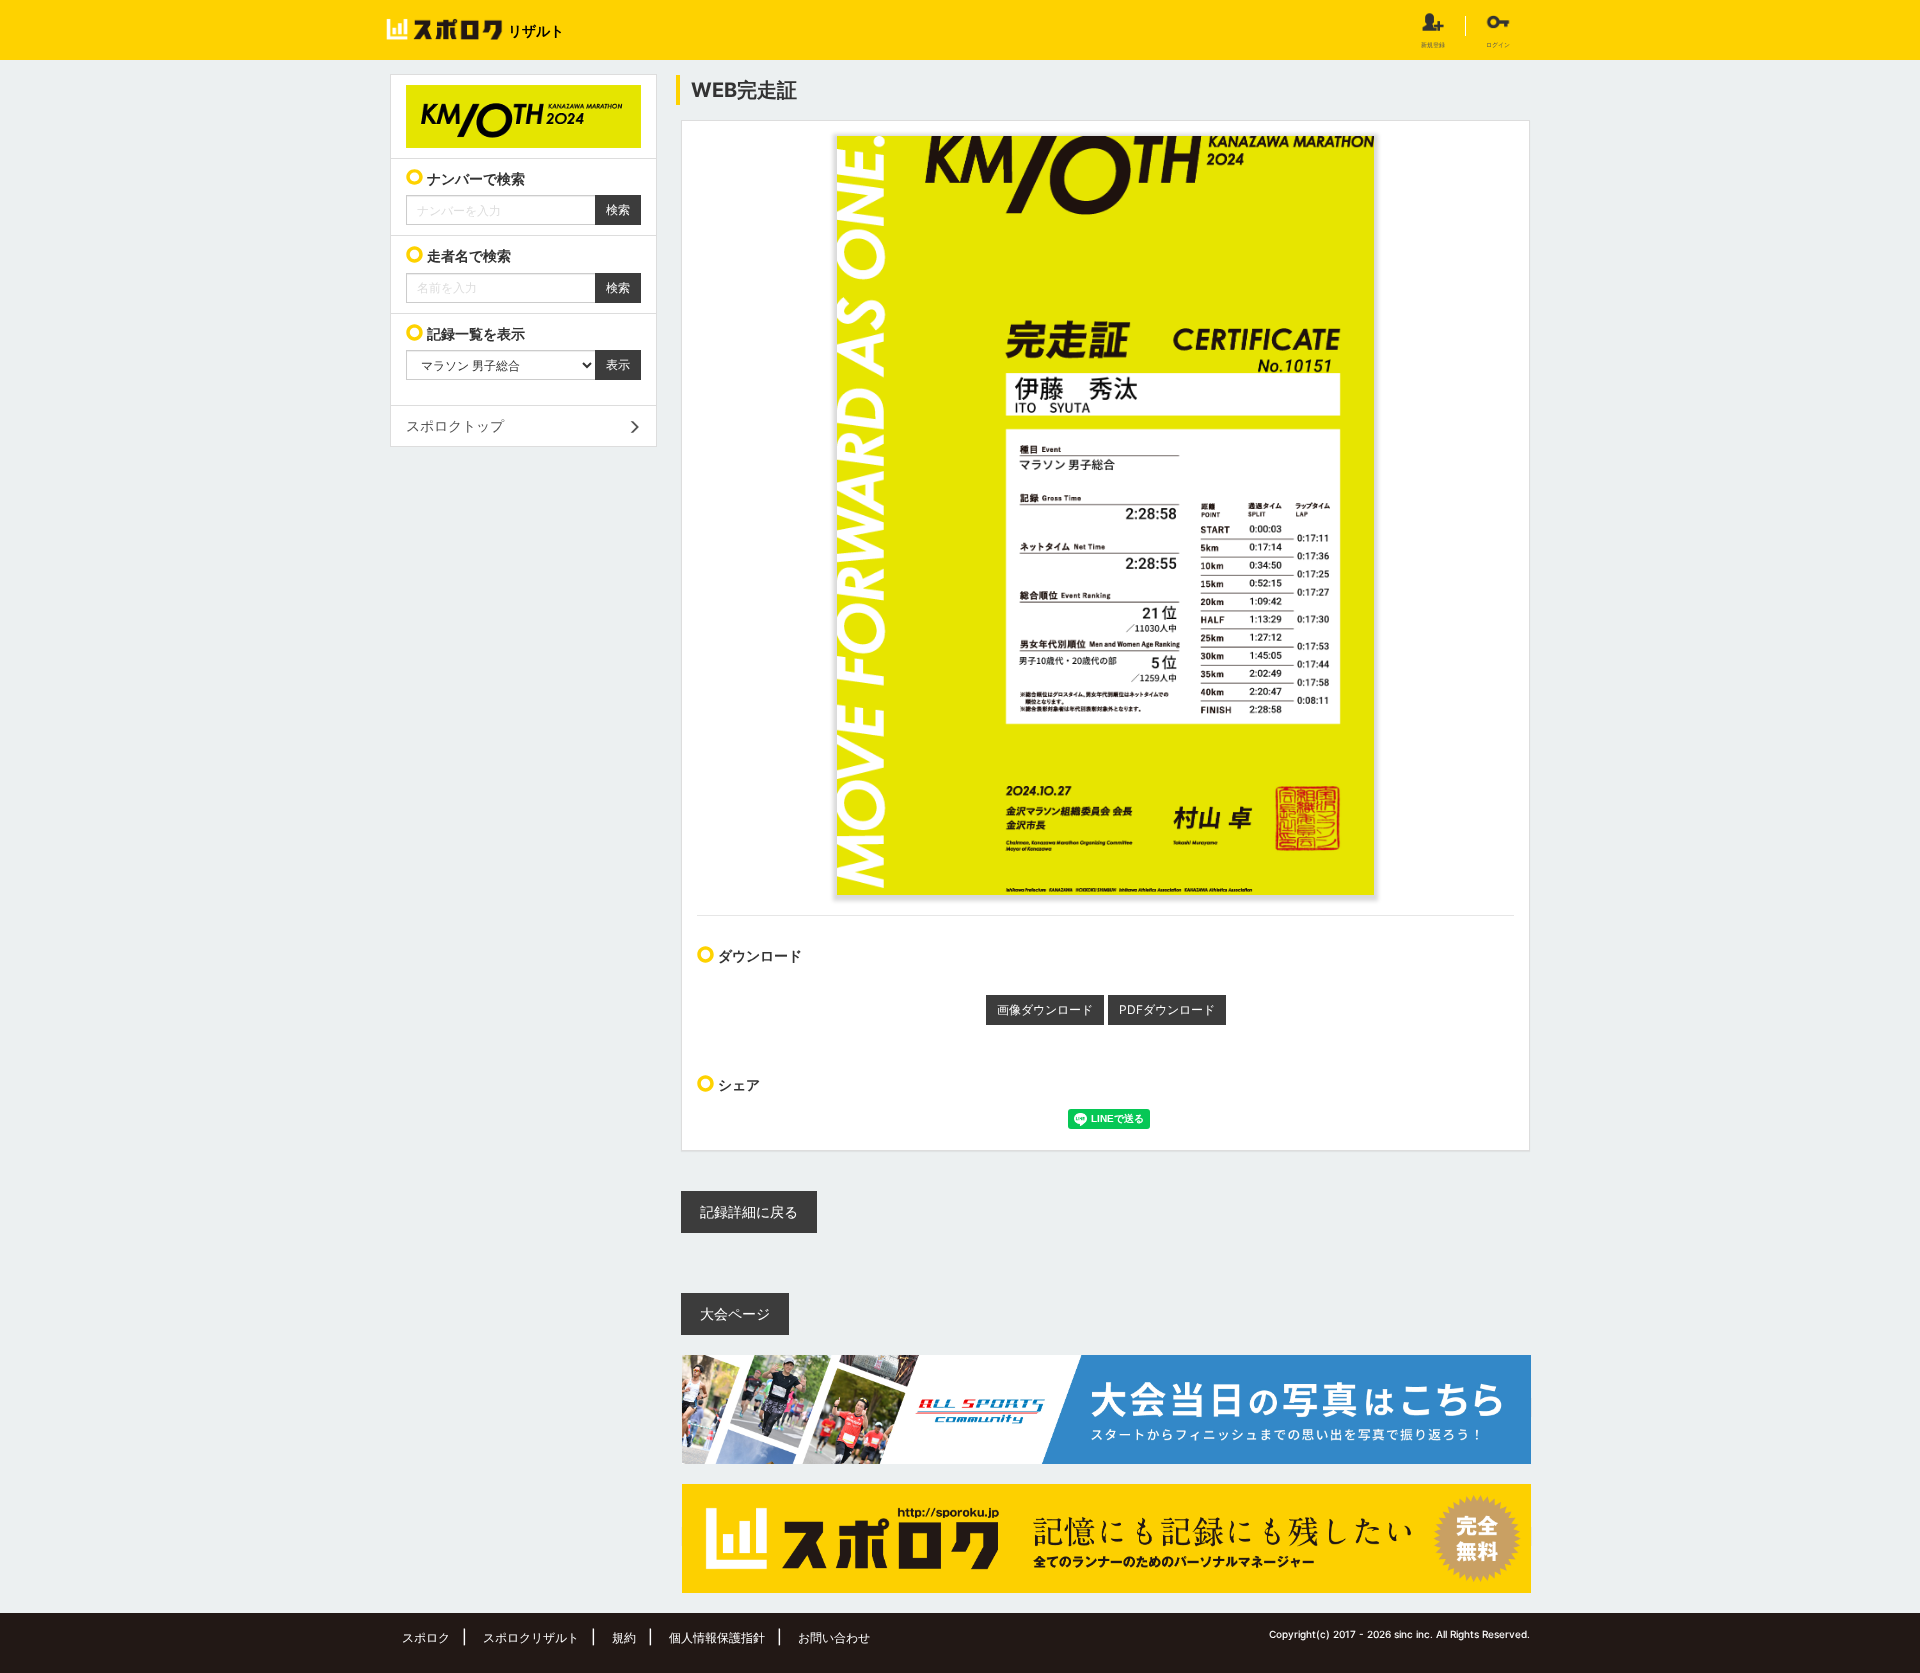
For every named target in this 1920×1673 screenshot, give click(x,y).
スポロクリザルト (531, 1637)
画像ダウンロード (1045, 1009)
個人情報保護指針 (717, 1637)
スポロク (426, 1637)
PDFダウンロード (1167, 1009)
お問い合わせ (834, 1637)
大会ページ (735, 1313)
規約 (624, 1637)
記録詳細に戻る (749, 1211)
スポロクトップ (455, 425)
